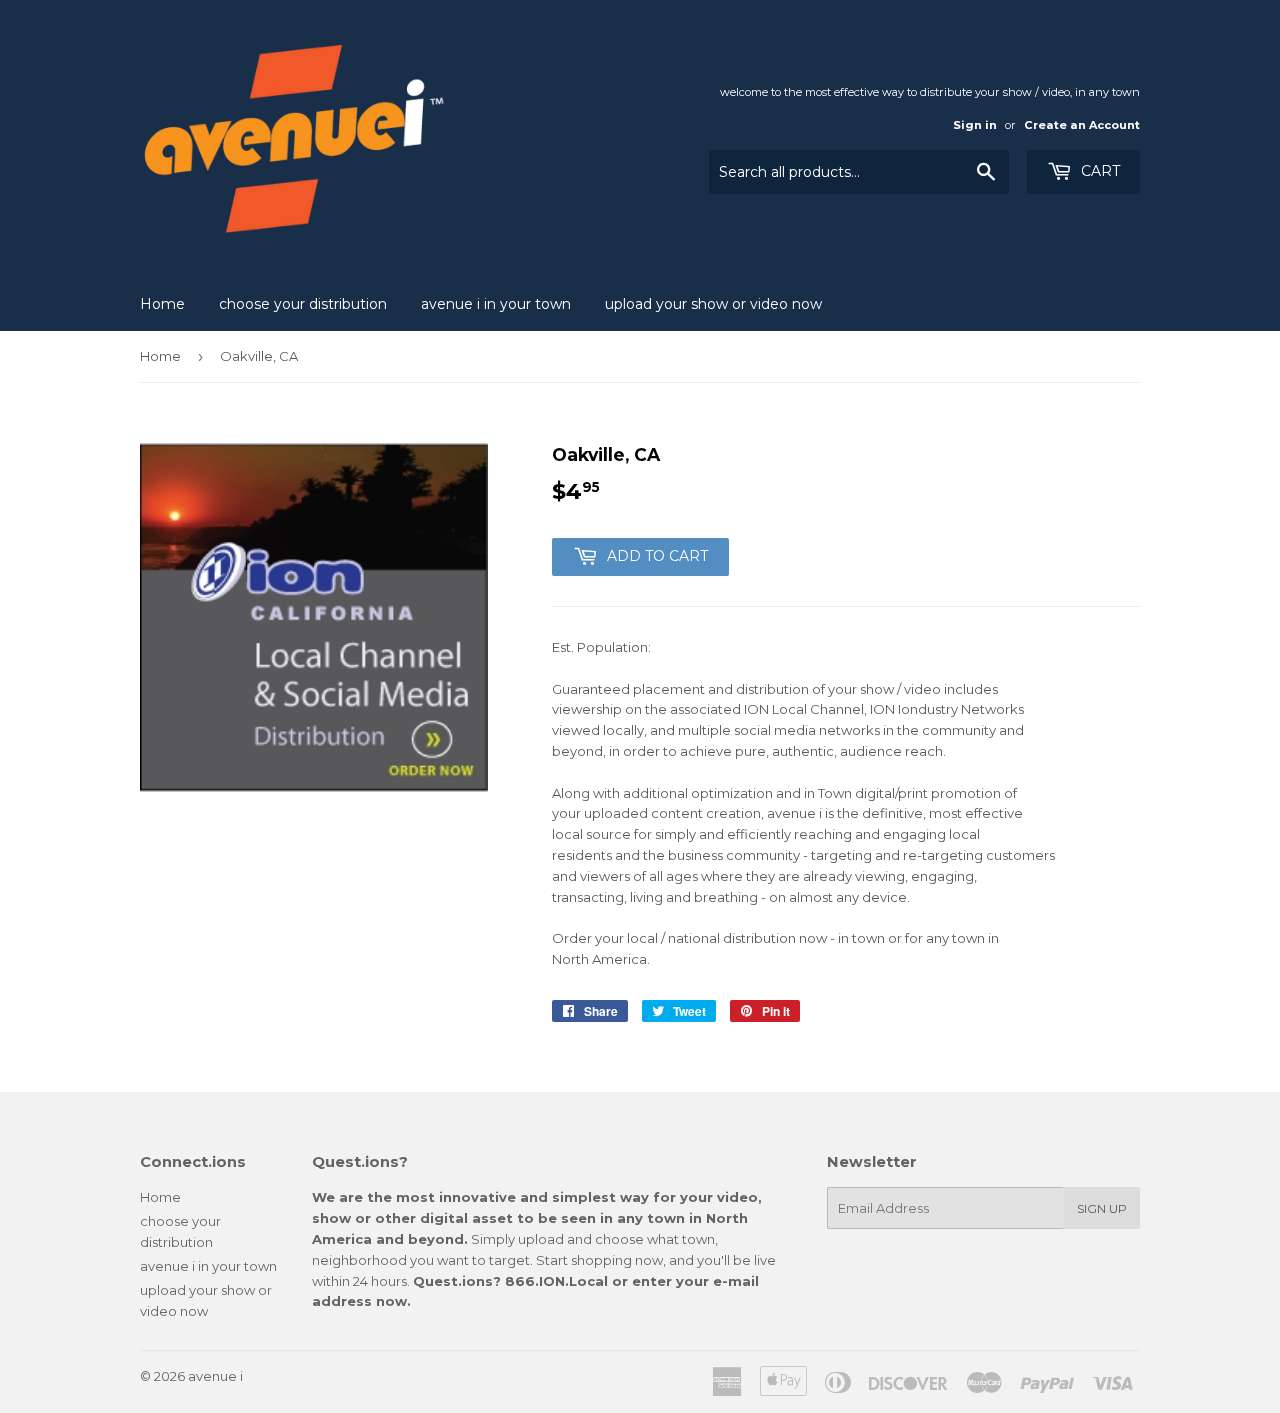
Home (162, 304)
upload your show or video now (713, 304)
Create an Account (1082, 125)
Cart (1098, 171)
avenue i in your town (496, 304)
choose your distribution (303, 304)
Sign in (975, 125)
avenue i (215, 1376)
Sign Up (1102, 1208)
